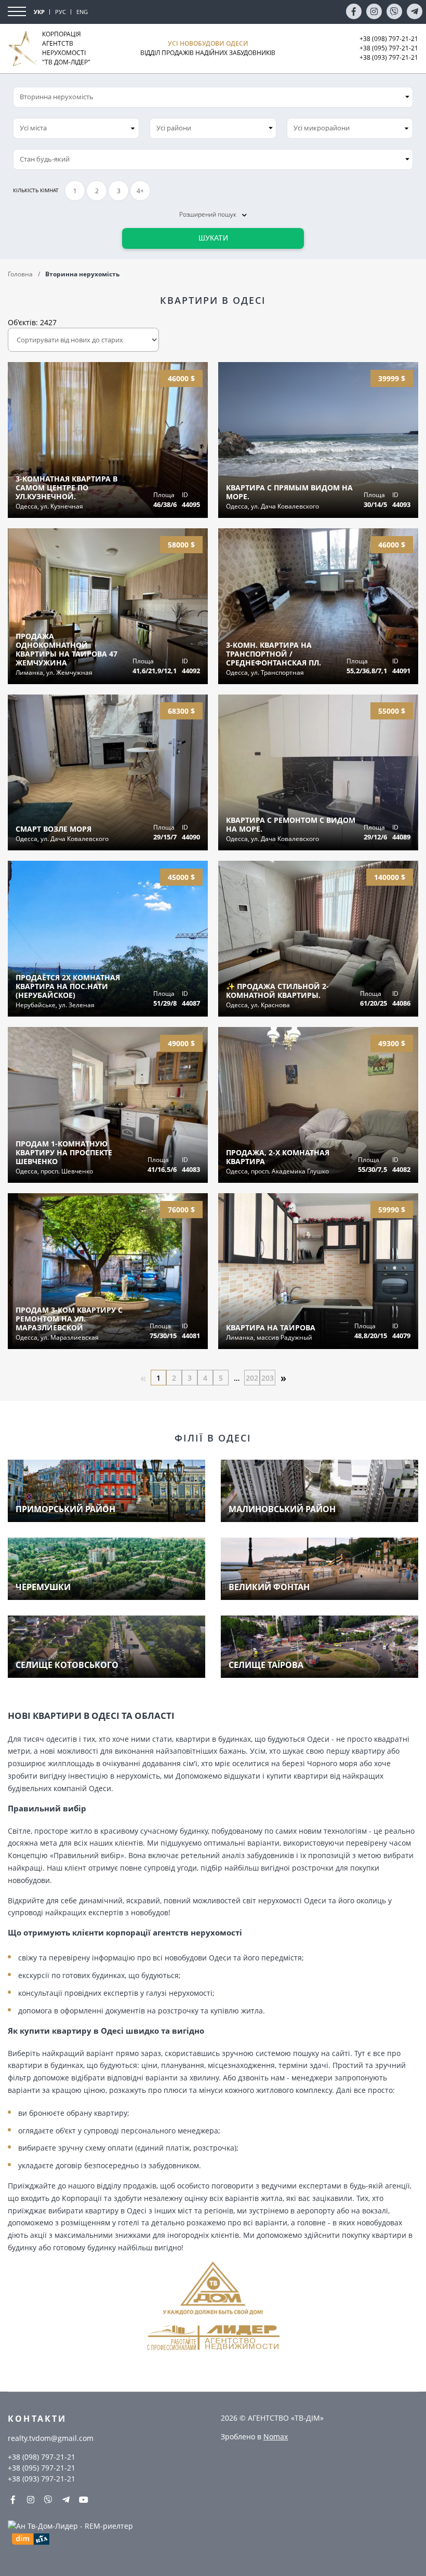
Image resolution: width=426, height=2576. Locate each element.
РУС (61, 12)
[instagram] (374, 11)
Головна (20, 274)
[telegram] (415, 11)
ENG (82, 12)
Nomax (276, 2437)
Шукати (213, 238)
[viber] (394, 11)
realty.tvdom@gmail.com (51, 2438)
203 (268, 1378)
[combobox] (76, 128)
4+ (140, 191)
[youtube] (84, 2500)
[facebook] (354, 11)
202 (252, 1378)
